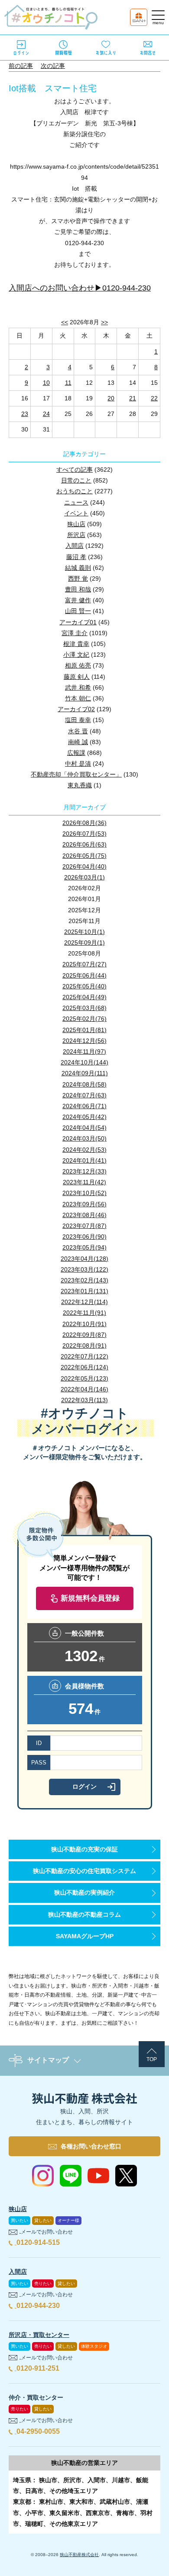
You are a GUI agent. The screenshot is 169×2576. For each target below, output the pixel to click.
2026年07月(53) (84, 834)
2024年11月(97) (84, 1051)
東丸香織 (80, 785)
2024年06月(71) (84, 1106)
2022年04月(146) (84, 1389)
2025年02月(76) (84, 1019)
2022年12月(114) (84, 1302)
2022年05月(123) (84, 1378)
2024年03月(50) (84, 1138)
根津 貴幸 (76, 644)
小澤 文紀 (76, 655)
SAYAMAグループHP (85, 1936)
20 (111, 398)
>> (104, 322)
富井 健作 (78, 600)
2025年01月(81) (84, 1030)
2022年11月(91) (84, 1313)
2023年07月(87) (84, 1226)
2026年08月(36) (84, 823)
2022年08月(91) (84, 1346)
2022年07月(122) (84, 1356)
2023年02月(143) (84, 1280)
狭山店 (76, 524)
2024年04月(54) (84, 1128)
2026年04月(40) (84, 866)
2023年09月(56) (84, 1204)
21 (133, 398)
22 (154, 398)
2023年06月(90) (84, 1237)
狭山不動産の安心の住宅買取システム (84, 1871)
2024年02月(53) (84, 1150)
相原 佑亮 (78, 665)
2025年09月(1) (84, 943)
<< (65, 322)
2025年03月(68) (84, 1008)
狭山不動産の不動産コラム (84, 1914)
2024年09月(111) (85, 1073)
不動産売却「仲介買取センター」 (76, 774)
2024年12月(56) (84, 1041)
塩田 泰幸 (78, 720)
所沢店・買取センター (39, 2335)
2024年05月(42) (84, 1117)
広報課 (76, 753)
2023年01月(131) (84, 1291)
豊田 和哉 (78, 589)
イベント (76, 513)
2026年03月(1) (84, 877)
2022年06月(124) (84, 1367)
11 (68, 383)
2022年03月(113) (84, 1400)
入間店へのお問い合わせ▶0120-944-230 (80, 288)
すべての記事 (75, 470)
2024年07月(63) (84, 1095)
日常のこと (76, 480)
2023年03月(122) (84, 1269)
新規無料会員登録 (90, 1598)
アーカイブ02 (76, 709)
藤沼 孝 (76, 557)
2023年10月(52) (84, 1193)
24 (46, 414)
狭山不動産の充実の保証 (84, 1849)
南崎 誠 (78, 742)
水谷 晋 (78, 731)
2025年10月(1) (84, 932)
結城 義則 (78, 568)
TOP (152, 2059)
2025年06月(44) (84, 975)
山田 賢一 (78, 611)
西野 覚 (78, 578)
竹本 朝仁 (78, 698)
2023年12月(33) (84, 1171)
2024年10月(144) (84, 1062)
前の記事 (21, 66)
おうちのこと (75, 491)
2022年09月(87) (84, 1335)
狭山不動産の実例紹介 (84, 1892)
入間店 (75, 546)
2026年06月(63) (84, 844)
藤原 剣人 (77, 677)
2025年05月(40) (84, 986)
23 (25, 414)
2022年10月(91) (84, 1324)
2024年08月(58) (84, 1084)
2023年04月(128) (84, 1259)
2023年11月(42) (84, 1182)
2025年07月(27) (84, 964)
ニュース (76, 502)
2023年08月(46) (84, 1215)
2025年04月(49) (84, 997)
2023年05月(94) (84, 1247)
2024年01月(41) (84, 1160)
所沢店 (76, 535)
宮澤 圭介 (75, 633)
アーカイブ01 (78, 622)
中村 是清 (78, 764)
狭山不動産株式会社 (79, 2555)
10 (46, 383)
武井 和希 (78, 687)
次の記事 (53, 66)
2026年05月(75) (84, 856)
